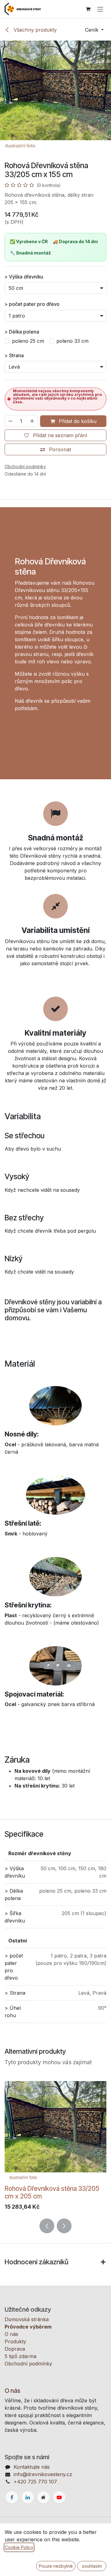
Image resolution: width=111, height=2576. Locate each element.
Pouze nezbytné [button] (56, 2566)
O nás (11, 2334)
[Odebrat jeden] (10, 421)
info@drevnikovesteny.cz (43, 2474)
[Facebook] (12, 2497)
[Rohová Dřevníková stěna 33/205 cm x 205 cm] (55, 2132)
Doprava (15, 2349)
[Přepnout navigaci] (100, 9)
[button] (94, 30)
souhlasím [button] (92, 2566)
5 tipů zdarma (21, 2356)
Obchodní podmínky (28, 2364)
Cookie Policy (19, 2547)
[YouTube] (59, 2497)
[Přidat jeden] (32, 421)
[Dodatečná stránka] (43, 2497)
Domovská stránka (27, 2319)
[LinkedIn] (28, 2497)
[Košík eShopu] (88, 9)
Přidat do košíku (77, 421)
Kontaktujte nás (32, 2467)
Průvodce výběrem (28, 2327)
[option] (55, 2147)
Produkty (15, 2341)
